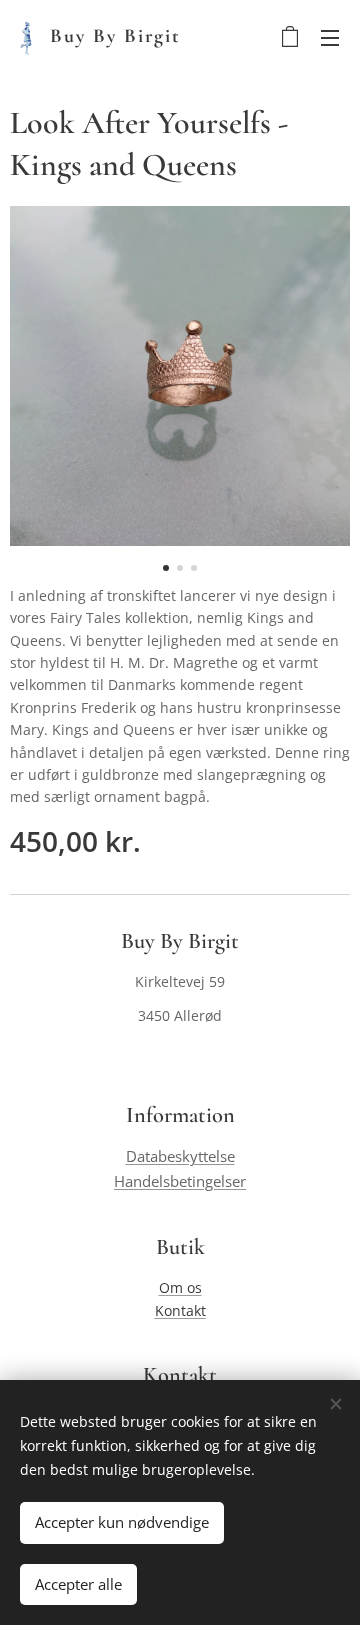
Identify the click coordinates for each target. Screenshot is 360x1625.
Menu (330, 37)
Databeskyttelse (180, 1156)
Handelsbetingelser (180, 1181)
